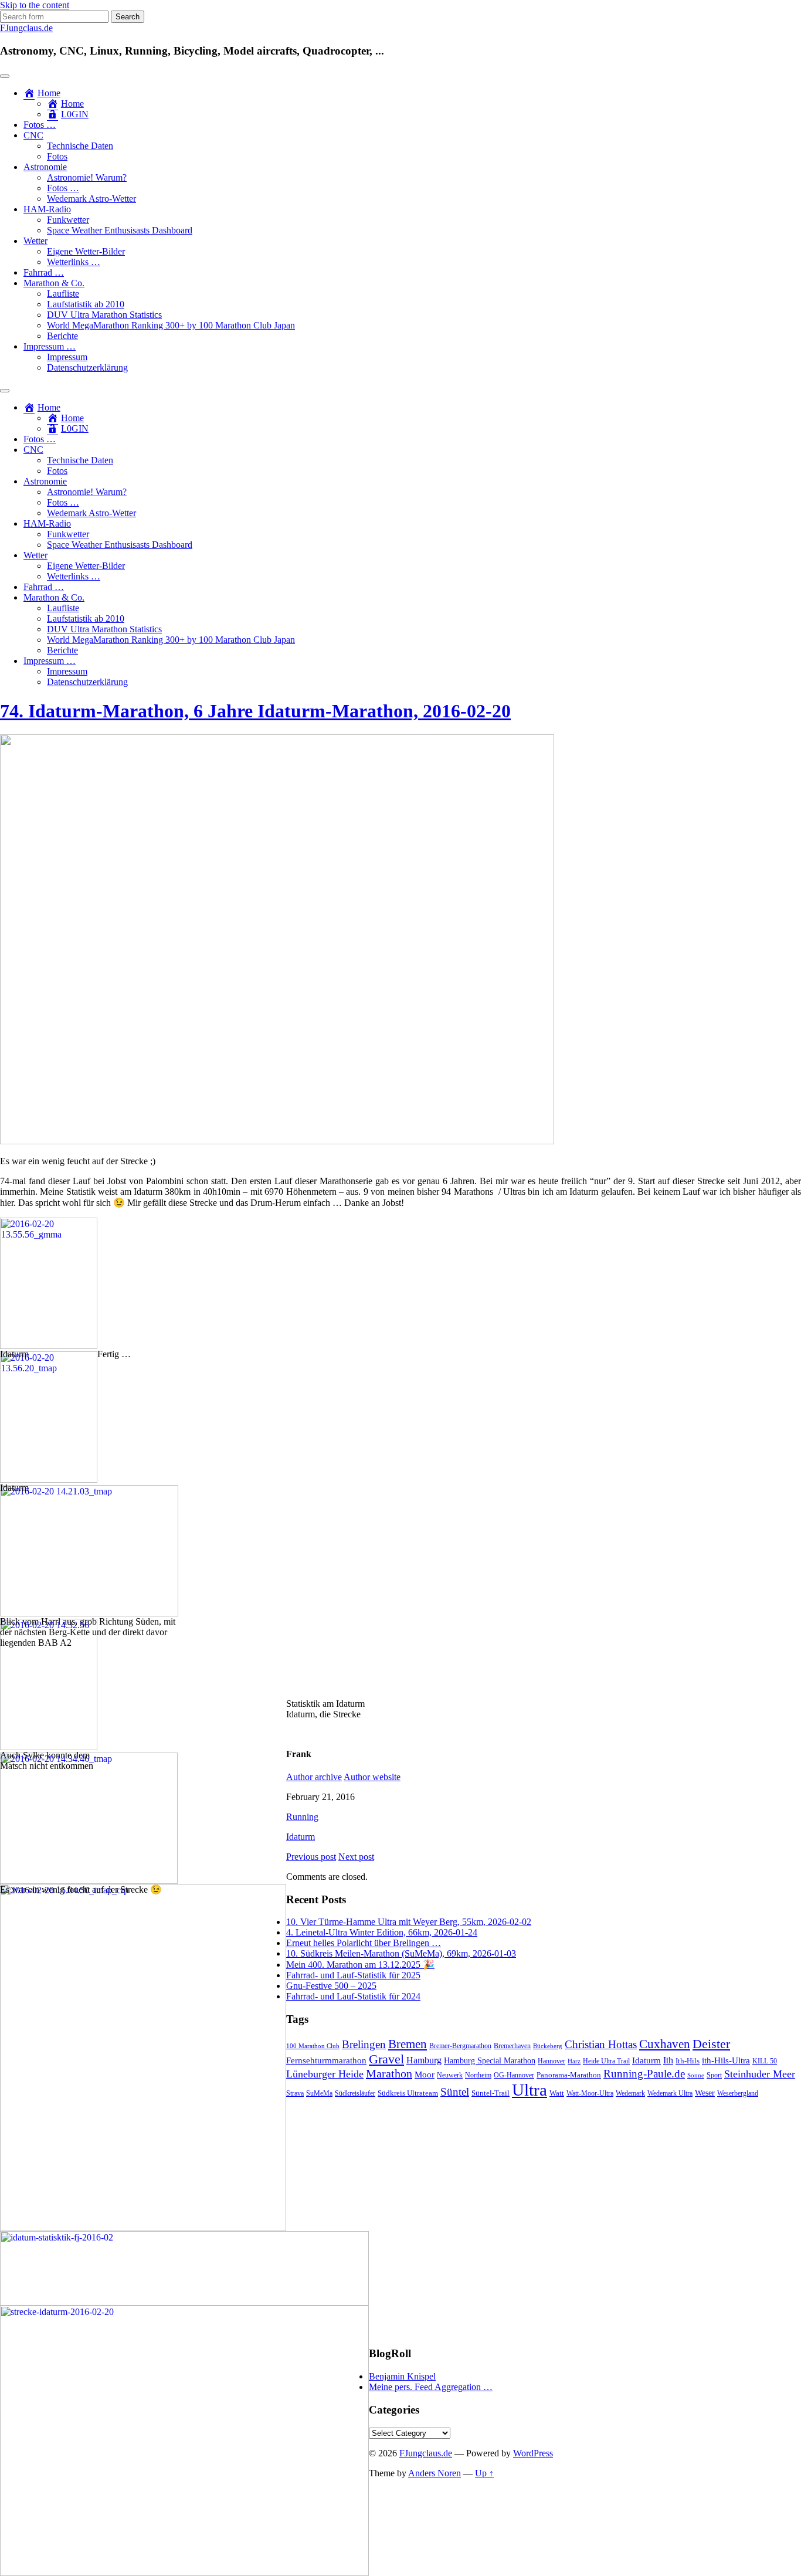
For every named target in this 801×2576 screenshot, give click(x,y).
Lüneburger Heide (325, 2074)
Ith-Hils (688, 2061)
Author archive (314, 1777)
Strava (295, 2094)
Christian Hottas (601, 2044)
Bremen (408, 2044)
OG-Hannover (514, 2075)
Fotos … (40, 125)
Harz (574, 2061)
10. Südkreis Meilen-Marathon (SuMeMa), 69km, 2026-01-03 (401, 1953)
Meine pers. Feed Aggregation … (431, 2387)
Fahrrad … (44, 272)
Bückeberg (548, 2046)
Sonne (696, 2075)
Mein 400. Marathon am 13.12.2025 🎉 (360, 1965)
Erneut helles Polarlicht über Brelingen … (364, 1943)
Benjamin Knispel (402, 2376)
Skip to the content (35, 5)
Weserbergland (738, 2094)
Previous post (311, 1857)
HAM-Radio (47, 209)
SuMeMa (319, 2093)
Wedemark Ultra (670, 2094)
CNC (33, 135)
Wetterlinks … (74, 262)
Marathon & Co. (54, 283)
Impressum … (50, 346)
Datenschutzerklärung (87, 367)
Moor (425, 2075)
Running (302, 1817)
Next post (356, 1857)
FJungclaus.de (26, 28)
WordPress (533, 2453)
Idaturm (301, 1837)
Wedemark (630, 2093)
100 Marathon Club (313, 2046)
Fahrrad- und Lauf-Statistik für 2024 (353, 1996)
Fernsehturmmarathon (326, 2060)
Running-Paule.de (644, 2074)
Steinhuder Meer (760, 2074)
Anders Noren (435, 2473)
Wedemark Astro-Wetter (91, 199)
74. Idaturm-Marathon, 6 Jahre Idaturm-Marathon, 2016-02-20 (255, 711)
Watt (557, 2093)
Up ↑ (484, 2473)
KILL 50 (765, 2061)
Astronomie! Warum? (87, 177)
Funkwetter (68, 220)
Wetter (35, 241)
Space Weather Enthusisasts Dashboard (120, 230)
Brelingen (364, 2044)
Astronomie (45, 167)
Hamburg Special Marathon (490, 2061)
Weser (705, 2093)
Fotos (57, 156)
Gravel (386, 2059)
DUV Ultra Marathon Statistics (104, 315)
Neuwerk (450, 2075)
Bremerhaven (512, 2046)
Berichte (62, 336)
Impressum (67, 357)
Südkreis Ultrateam (408, 2093)
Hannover (551, 2061)
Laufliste (63, 294)
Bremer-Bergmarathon (460, 2046)
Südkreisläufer (355, 2093)
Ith (668, 2060)
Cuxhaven (665, 2044)
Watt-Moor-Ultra (590, 2094)
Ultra (530, 2090)
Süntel (455, 2092)
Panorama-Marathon (569, 2075)
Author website (372, 1777)
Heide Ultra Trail (606, 2061)
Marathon (389, 2073)
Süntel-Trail (491, 2093)
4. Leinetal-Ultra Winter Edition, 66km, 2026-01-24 (382, 1932)
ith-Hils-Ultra (726, 2060)
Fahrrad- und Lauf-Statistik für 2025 (353, 1975)
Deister (711, 2044)
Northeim (478, 2075)
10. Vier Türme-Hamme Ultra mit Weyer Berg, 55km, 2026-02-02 (409, 1922)
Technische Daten (80, 146)
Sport (714, 2075)
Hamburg (424, 2060)
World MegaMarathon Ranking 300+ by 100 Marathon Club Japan (171, 325)
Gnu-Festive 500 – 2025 (331, 1986)
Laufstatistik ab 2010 (86, 304)
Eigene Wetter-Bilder (86, 251)
